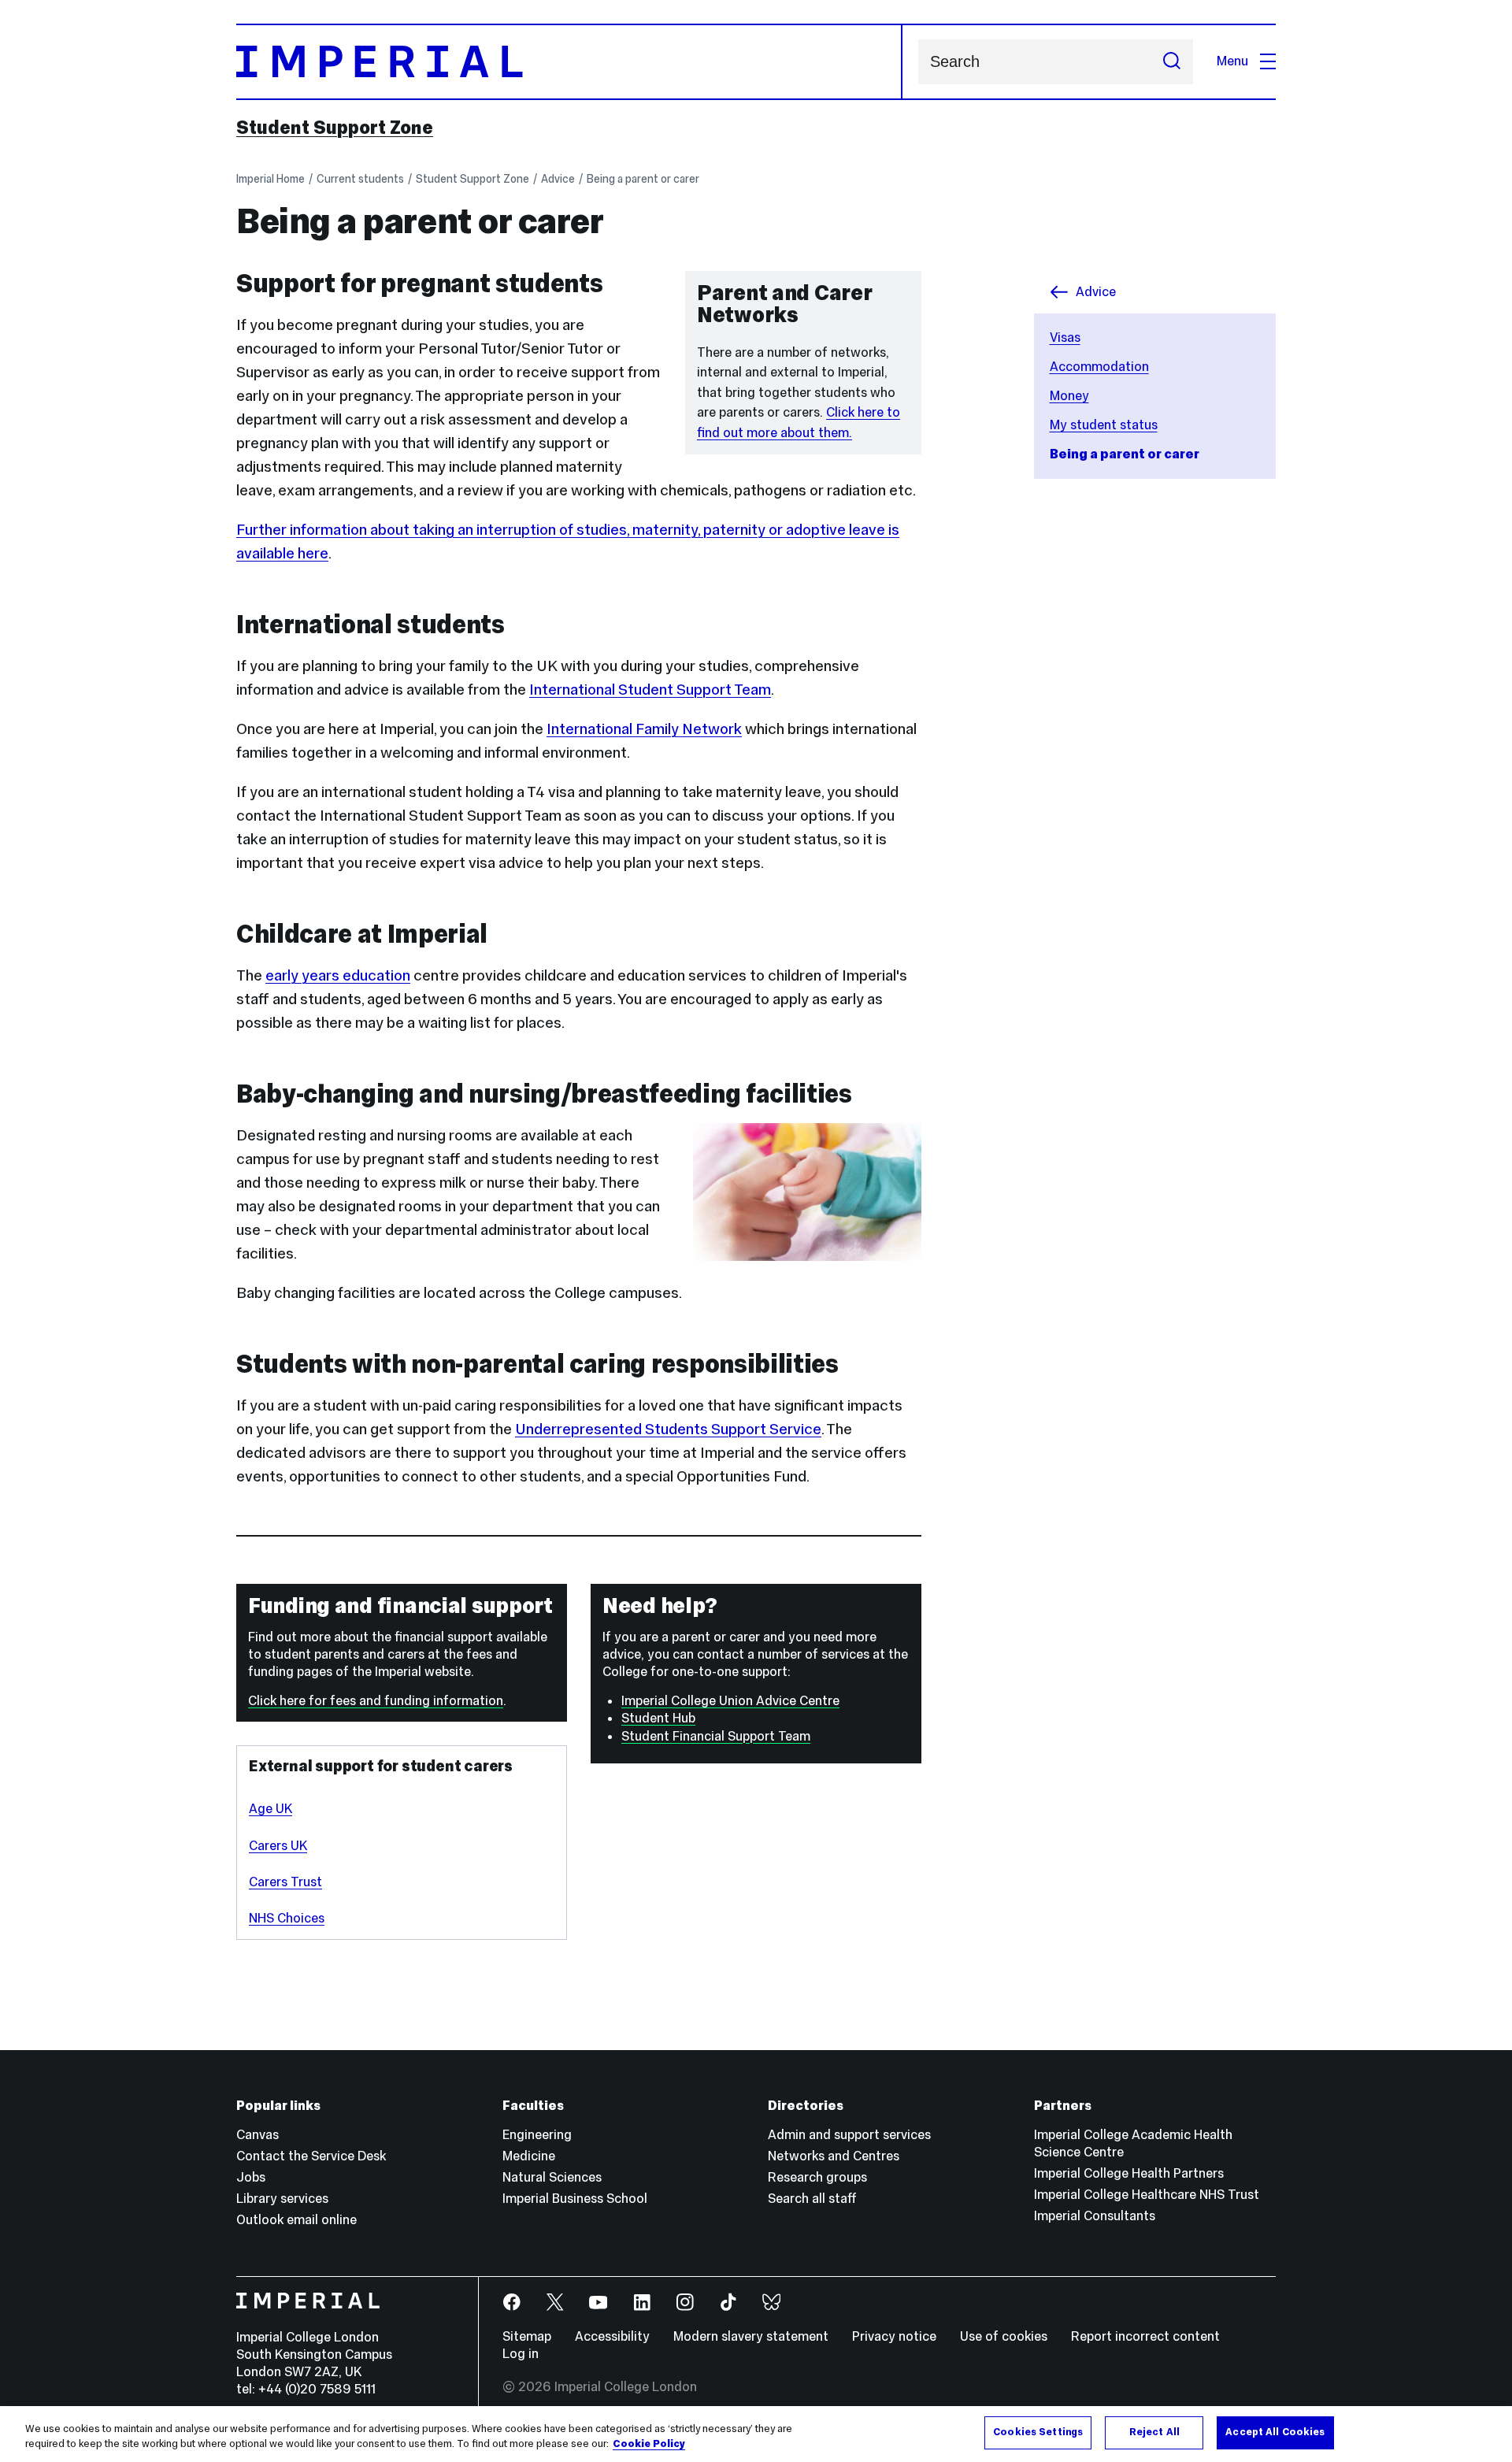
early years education (338, 975)
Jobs (251, 2177)
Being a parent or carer (643, 179)
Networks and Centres (834, 2156)
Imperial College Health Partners (1129, 2173)
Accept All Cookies (1275, 2432)
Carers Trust (285, 1882)
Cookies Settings (1038, 2432)
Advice (558, 179)
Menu (1232, 61)
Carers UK (278, 1846)
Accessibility (612, 2336)
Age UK (271, 1809)
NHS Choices (287, 1918)
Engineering (537, 2135)
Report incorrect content (1145, 2336)
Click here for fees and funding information (376, 1701)
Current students (360, 179)
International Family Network (644, 729)
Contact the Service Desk (311, 2156)
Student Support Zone (335, 128)
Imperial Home (271, 179)
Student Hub (658, 1718)
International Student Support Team (650, 689)
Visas (1065, 337)
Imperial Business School (575, 2199)
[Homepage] (569, 62)
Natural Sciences (552, 2177)
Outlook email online (296, 2220)
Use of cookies (1004, 2336)
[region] (756, 2434)
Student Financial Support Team (716, 1736)
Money (1069, 396)
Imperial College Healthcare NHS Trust (1147, 2195)
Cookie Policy (649, 2445)
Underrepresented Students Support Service (668, 1429)
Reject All (1154, 2432)
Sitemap (527, 2336)
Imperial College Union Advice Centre (730, 1701)
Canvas (258, 2135)
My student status (1104, 425)
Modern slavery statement (751, 2336)
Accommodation (1099, 367)
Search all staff (812, 2199)
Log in (521, 2354)
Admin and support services (849, 2135)
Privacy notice (894, 2336)
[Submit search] (1172, 62)
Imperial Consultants (1095, 2216)
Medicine (529, 2156)
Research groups (817, 2177)
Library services (282, 2199)
